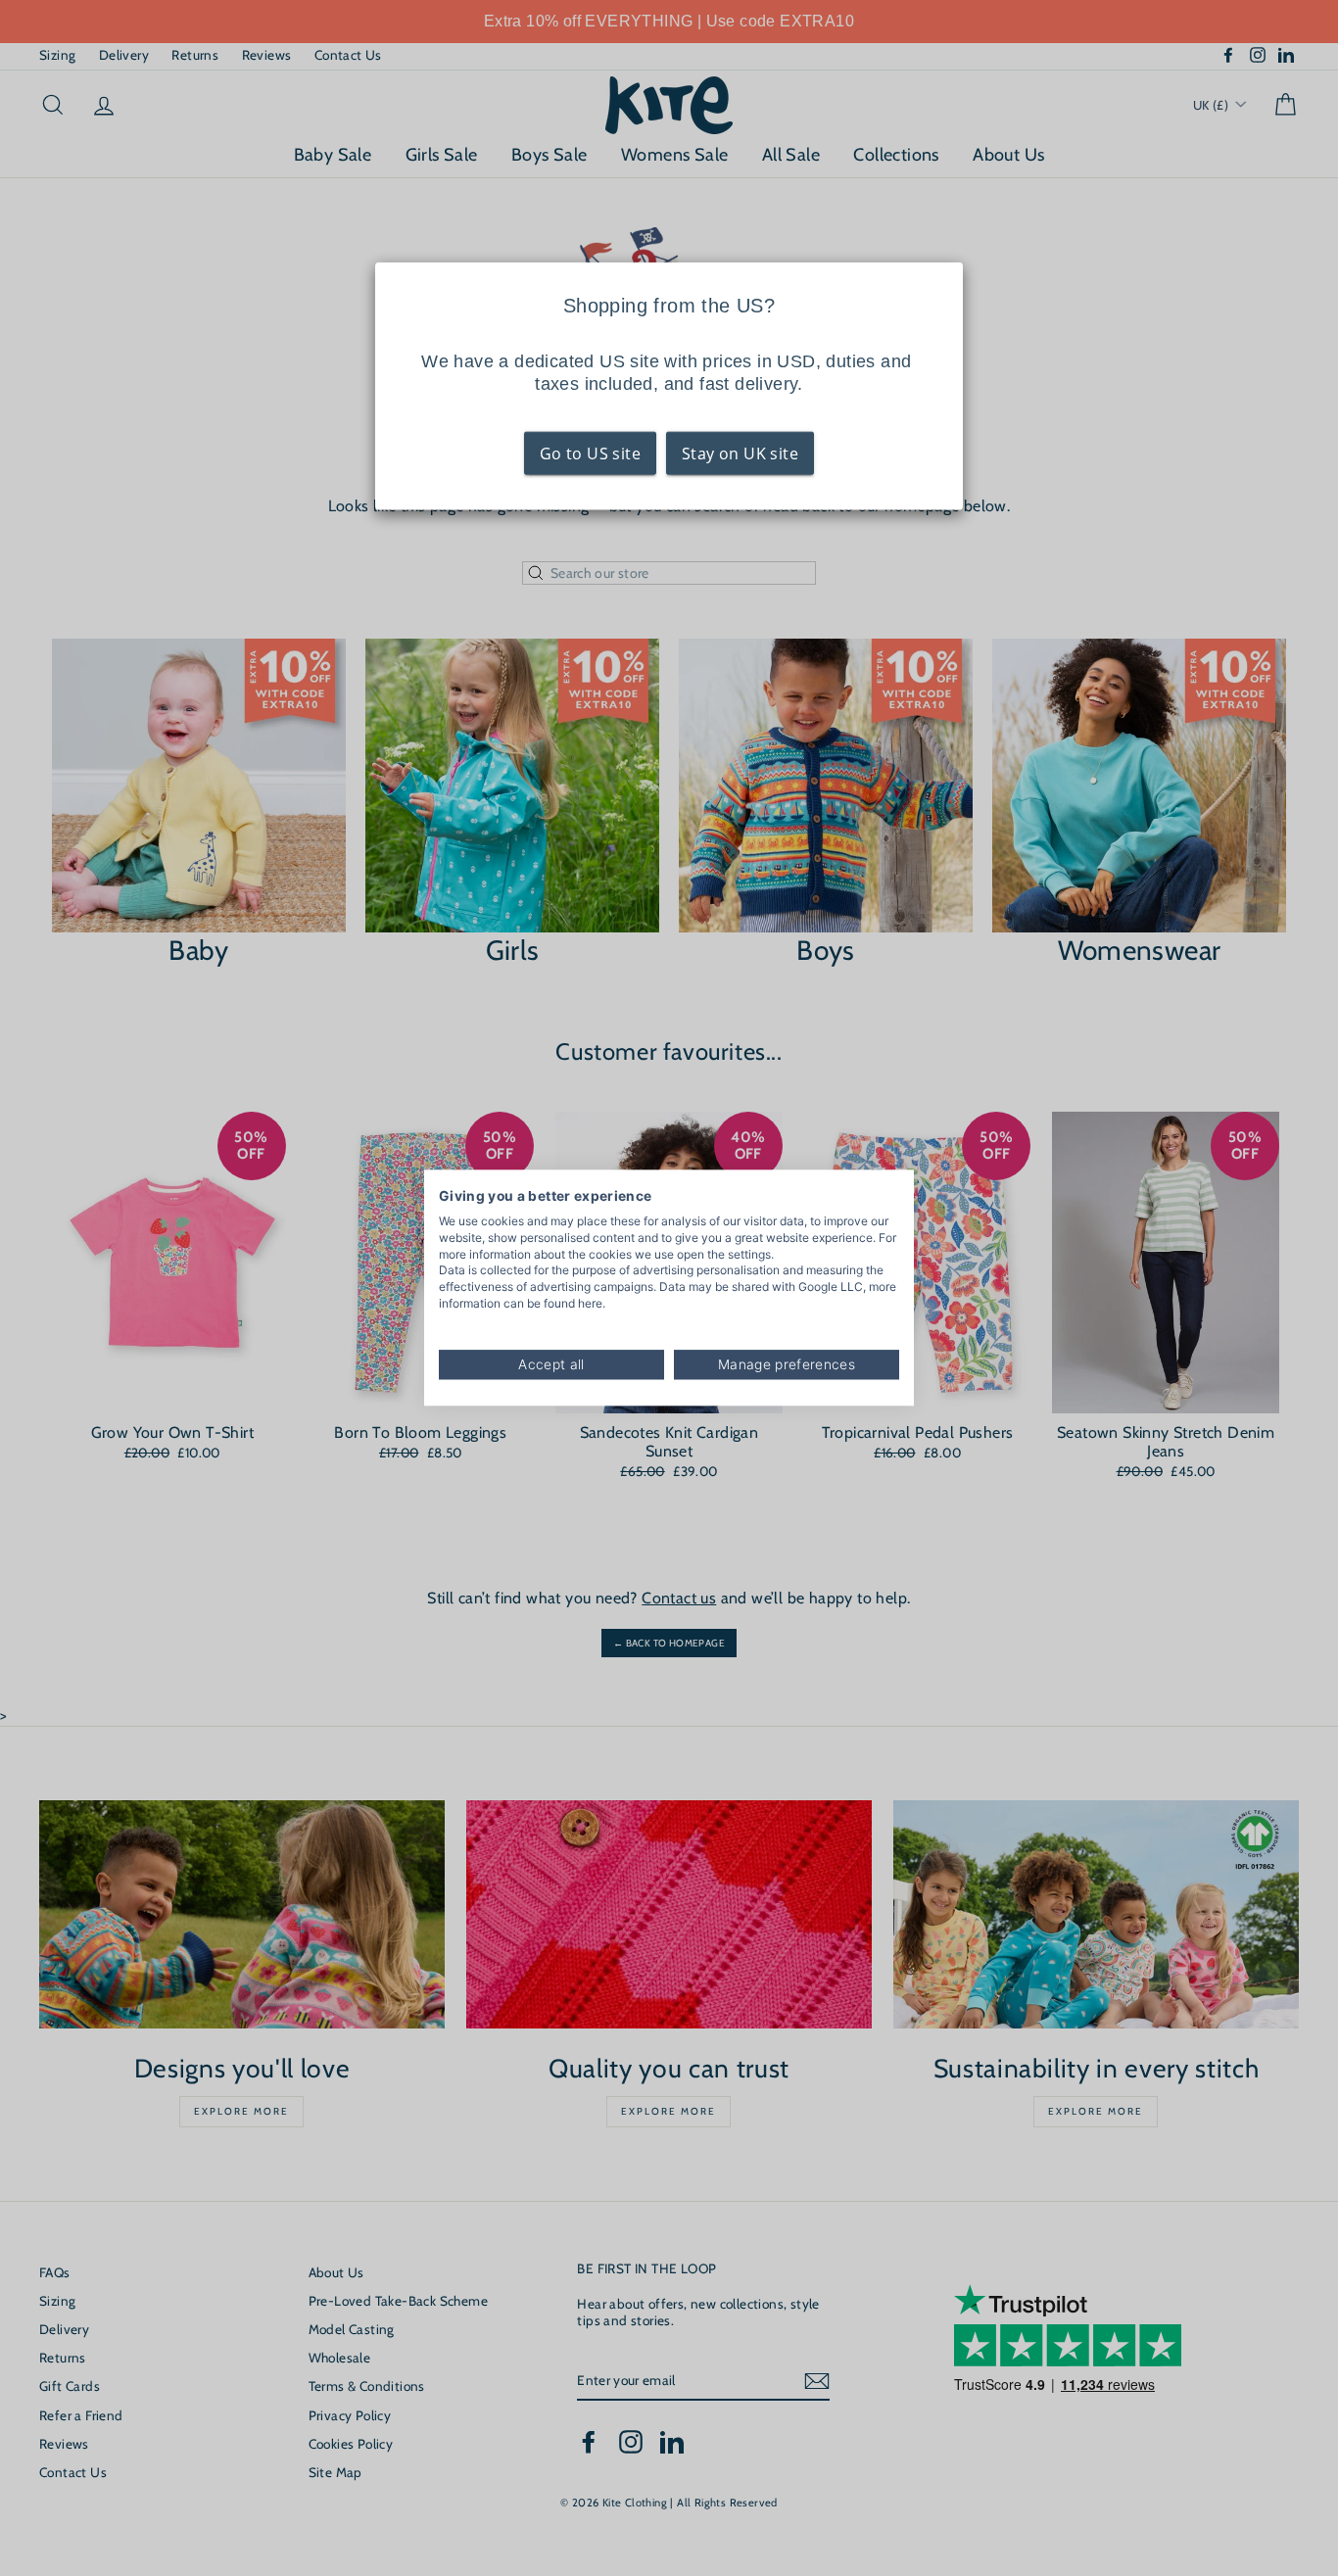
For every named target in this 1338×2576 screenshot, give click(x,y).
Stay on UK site (740, 453)
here (590, 1303)
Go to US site (590, 453)
